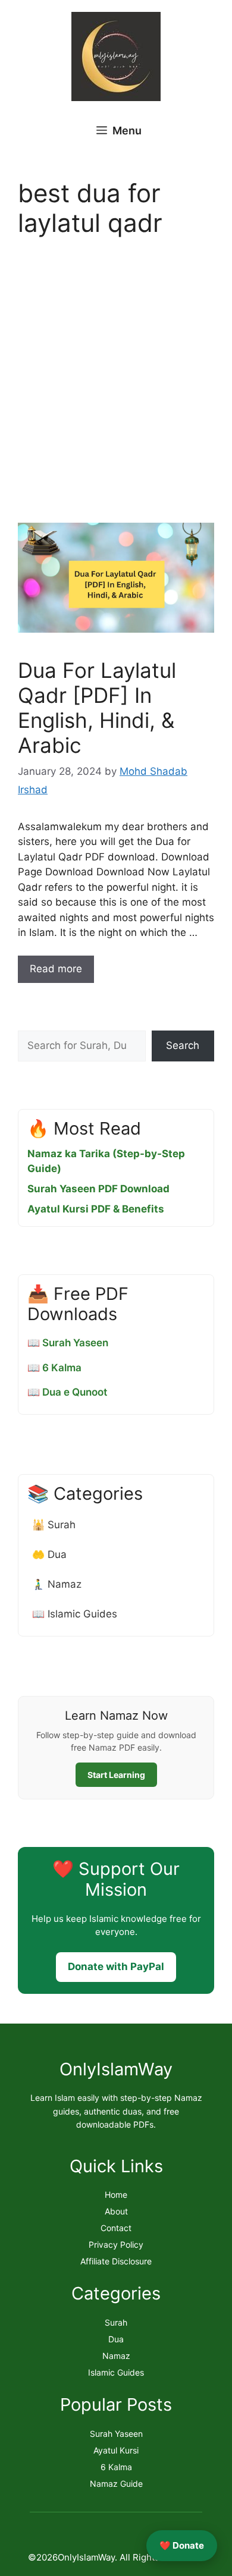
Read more (56, 969)
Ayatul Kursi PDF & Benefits (96, 1209)
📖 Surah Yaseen (68, 1343)
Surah (116, 2322)
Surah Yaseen (116, 2434)
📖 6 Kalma (54, 1368)
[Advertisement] (116, 384)
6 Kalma (116, 2467)
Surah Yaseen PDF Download (98, 1189)
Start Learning (116, 1775)
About (116, 2211)
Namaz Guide (116, 2484)
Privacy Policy (116, 2244)
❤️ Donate (182, 2545)
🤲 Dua (49, 1554)
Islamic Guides (116, 2372)
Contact (116, 2228)
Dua (116, 2339)
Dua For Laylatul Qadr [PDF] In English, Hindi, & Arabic (97, 708)
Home (116, 2195)
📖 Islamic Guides (75, 1614)
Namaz (116, 2356)
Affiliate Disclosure (116, 2261)
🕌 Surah (54, 1525)
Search (183, 1045)
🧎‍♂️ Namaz (57, 1584)
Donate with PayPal (116, 1966)
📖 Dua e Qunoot (67, 1392)
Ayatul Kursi (116, 2450)
